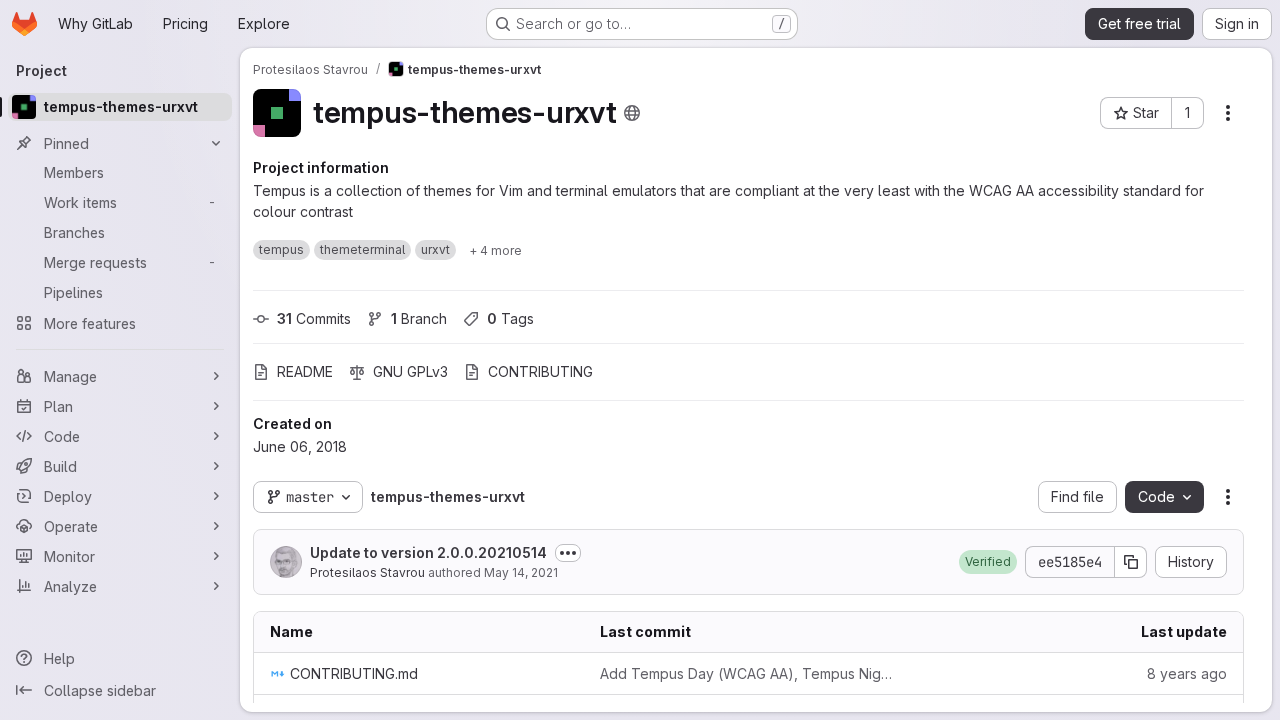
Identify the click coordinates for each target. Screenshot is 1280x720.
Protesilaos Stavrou (367, 572)
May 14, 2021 (521, 572)
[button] (988, 562)
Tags (510, 318)
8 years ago (1187, 673)
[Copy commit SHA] (1131, 562)
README (305, 371)
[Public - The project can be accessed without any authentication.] (632, 113)
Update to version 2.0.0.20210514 (428, 552)
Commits (314, 318)
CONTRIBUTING (540, 371)
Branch (419, 318)
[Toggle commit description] (568, 553)
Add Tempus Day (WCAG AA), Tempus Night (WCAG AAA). (749, 673)
